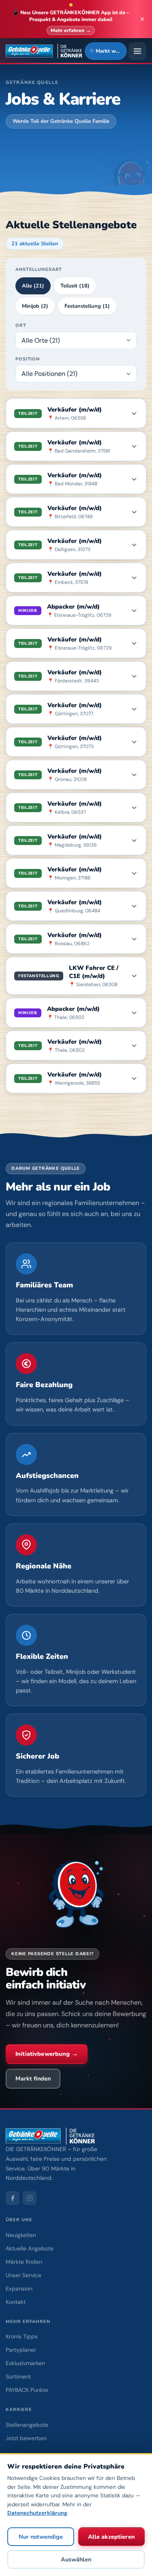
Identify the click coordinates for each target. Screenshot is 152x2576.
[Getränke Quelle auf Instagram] (30, 2198)
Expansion (19, 2289)
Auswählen (76, 2559)
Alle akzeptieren (111, 2537)
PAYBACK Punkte (27, 2390)
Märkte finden (24, 2262)
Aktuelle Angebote (30, 2248)
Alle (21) (33, 286)
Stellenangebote (27, 2425)
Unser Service (24, 2275)
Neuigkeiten (21, 2235)
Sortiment (18, 2377)
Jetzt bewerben (26, 2438)
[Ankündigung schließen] (142, 19)
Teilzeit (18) (75, 286)
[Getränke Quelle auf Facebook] (13, 2198)
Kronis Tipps (22, 2336)
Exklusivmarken (25, 2363)
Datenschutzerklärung (37, 2513)
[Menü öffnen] (137, 51)
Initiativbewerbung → (47, 2054)
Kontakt (16, 2302)
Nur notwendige (41, 2537)
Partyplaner (21, 2350)
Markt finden (33, 2078)
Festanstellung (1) (87, 306)
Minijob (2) (35, 306)
